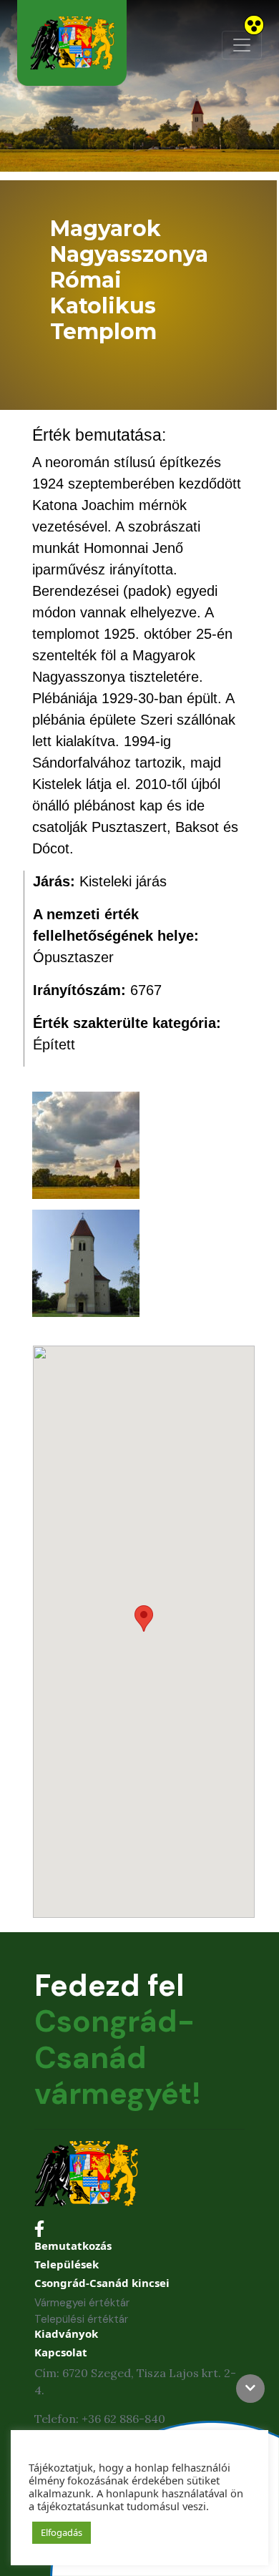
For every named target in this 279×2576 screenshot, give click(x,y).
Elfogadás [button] (62, 2532)
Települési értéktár (81, 2319)
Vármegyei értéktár (82, 2303)
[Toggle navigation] (242, 45)
